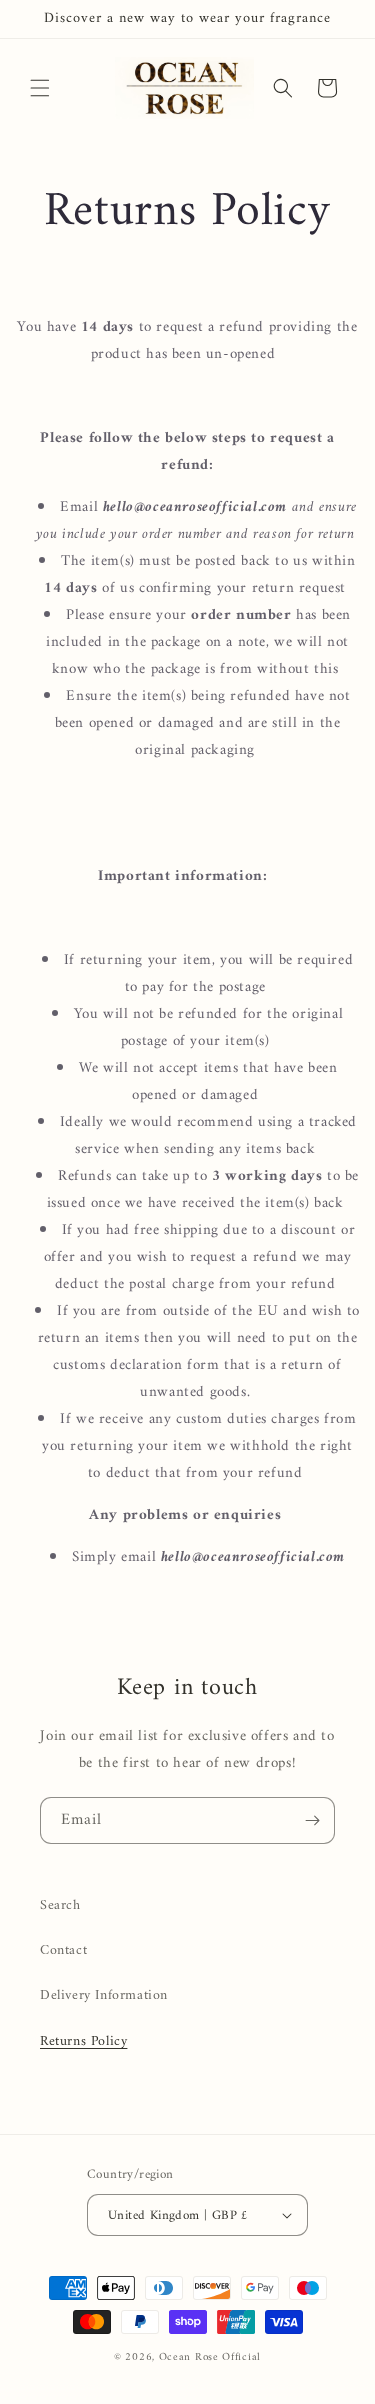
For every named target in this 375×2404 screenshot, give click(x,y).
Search (60, 1905)
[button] (40, 88)
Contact (63, 1950)
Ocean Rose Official (210, 2357)
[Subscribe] (312, 1820)
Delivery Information (104, 1995)
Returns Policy (83, 2041)
